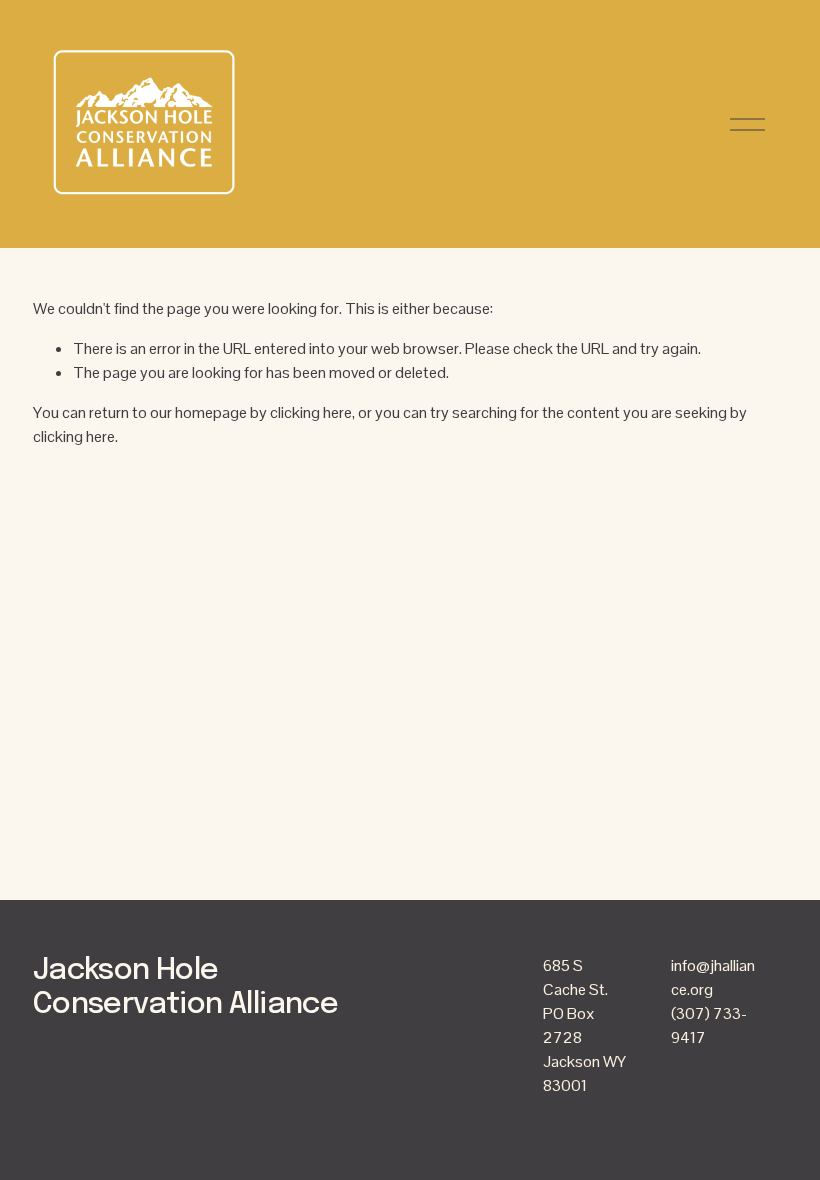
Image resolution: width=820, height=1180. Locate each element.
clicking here (311, 412)
